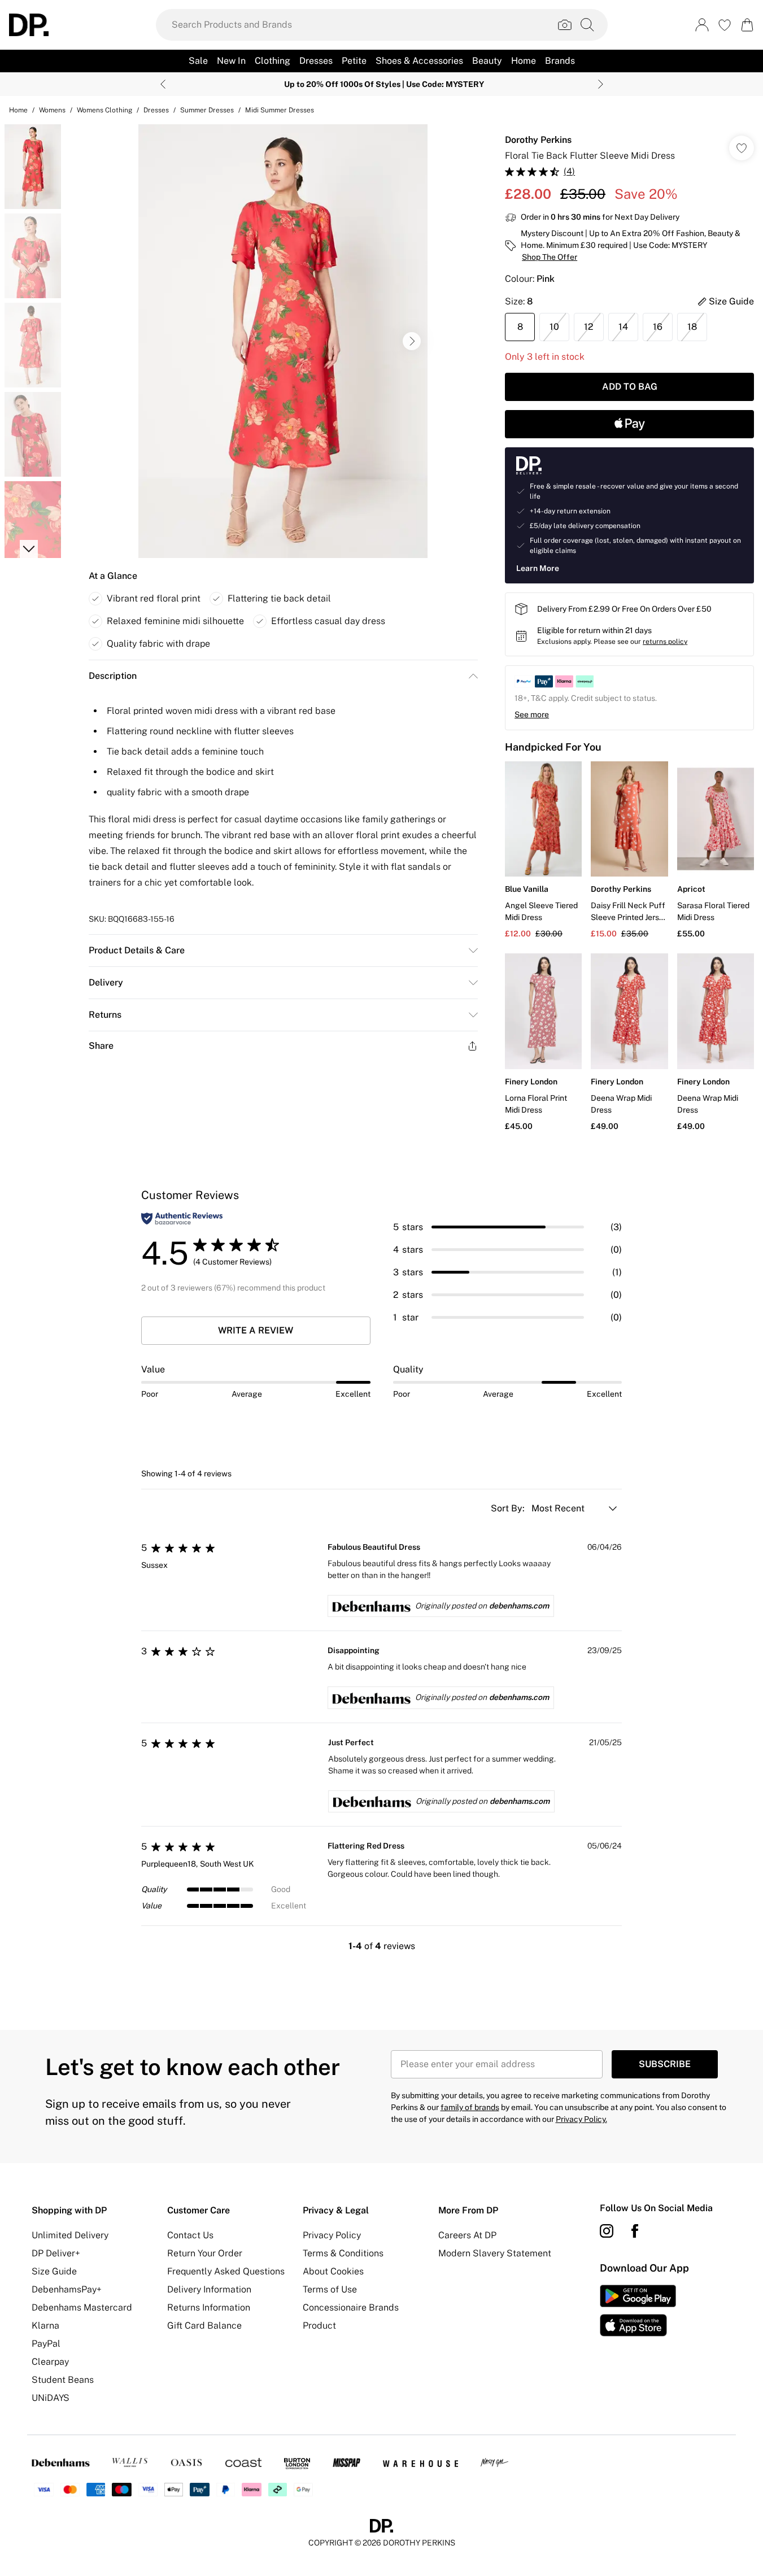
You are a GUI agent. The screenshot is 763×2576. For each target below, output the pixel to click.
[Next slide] (601, 84)
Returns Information (209, 2307)
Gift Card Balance (204, 2326)
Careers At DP (467, 2235)
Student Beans (63, 2380)
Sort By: (509, 1508)
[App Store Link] (638, 2311)
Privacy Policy (332, 2235)
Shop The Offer (550, 257)
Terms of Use (330, 2289)
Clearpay (50, 2362)
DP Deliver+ (56, 2253)
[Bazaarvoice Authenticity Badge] (182, 1219)
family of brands (470, 2107)
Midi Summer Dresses (280, 110)
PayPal (46, 2344)
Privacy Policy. (581, 2119)
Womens (52, 110)
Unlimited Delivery (70, 2235)
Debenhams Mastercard (82, 2307)
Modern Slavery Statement (495, 2253)
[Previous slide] (163, 84)
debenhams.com (519, 1606)
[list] (283, 341)
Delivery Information (209, 2289)
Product (319, 2326)
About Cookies (333, 2271)
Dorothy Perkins (538, 140)
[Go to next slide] (412, 341)
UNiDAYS (51, 2398)
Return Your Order (205, 2253)
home (18, 110)
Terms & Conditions (343, 2253)
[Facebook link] (635, 2231)
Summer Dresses (207, 110)
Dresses (156, 110)
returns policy (665, 642)
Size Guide (54, 2271)
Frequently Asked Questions (226, 2271)
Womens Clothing (104, 110)
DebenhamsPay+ (67, 2289)
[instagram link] (607, 2231)
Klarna (45, 2326)
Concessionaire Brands (351, 2307)
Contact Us (190, 2235)
